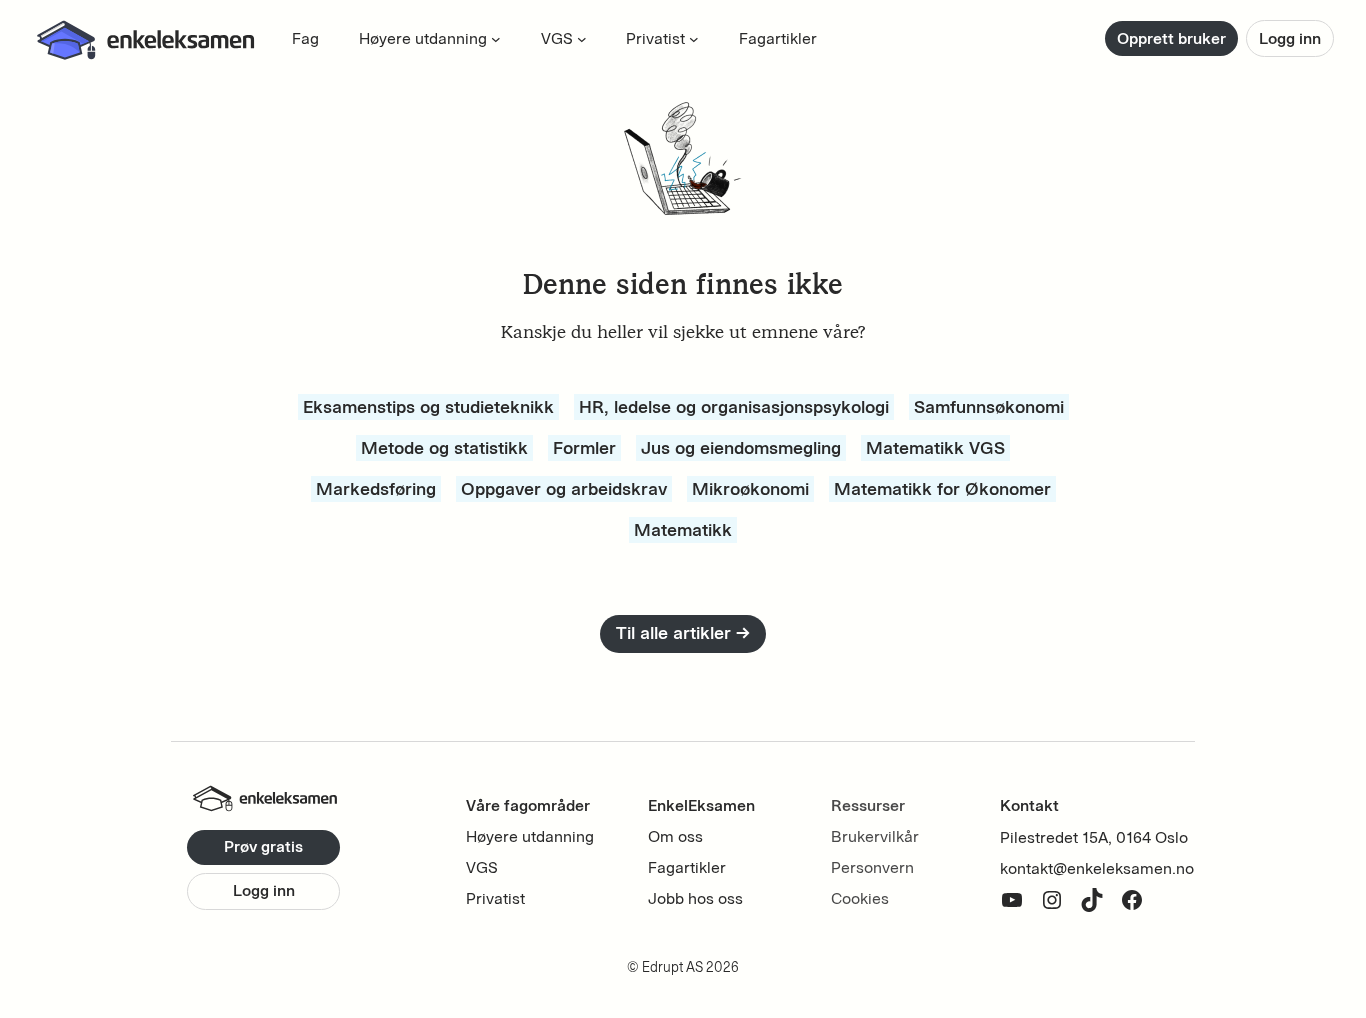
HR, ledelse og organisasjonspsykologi (734, 407)
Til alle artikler (683, 633)
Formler (584, 448)
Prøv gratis (263, 846)
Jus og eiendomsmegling (741, 448)
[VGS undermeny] (582, 39)
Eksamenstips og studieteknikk (428, 407)
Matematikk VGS (935, 448)
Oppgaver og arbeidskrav (564, 489)
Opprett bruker (1171, 38)
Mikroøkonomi (750, 489)
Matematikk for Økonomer (942, 489)
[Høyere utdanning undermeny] (496, 39)
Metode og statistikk (444, 448)
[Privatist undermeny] (694, 39)
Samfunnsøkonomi (989, 407)
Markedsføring (376, 489)
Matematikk (683, 530)
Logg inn (1290, 38)
